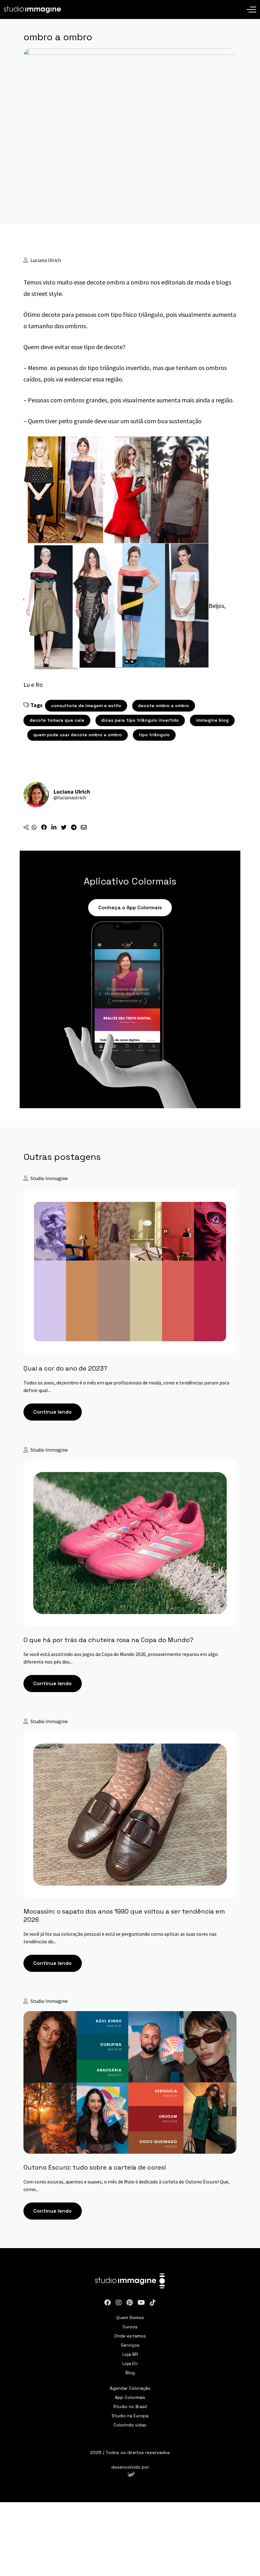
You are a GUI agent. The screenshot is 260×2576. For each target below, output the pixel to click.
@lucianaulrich (70, 797)
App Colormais (130, 2397)
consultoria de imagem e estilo (86, 706)
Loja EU (130, 2363)
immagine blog (212, 720)
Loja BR (130, 2354)
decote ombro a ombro (163, 706)
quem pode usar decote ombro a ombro (78, 735)
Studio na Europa (130, 2415)
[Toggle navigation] (251, 5)
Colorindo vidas (130, 2425)
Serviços (130, 2345)
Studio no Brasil (130, 2406)
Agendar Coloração (130, 2388)
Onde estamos (130, 2336)
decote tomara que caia (57, 720)
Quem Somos (130, 2317)
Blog (130, 2372)
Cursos (130, 2326)
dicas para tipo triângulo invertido (140, 720)
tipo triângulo (154, 735)
